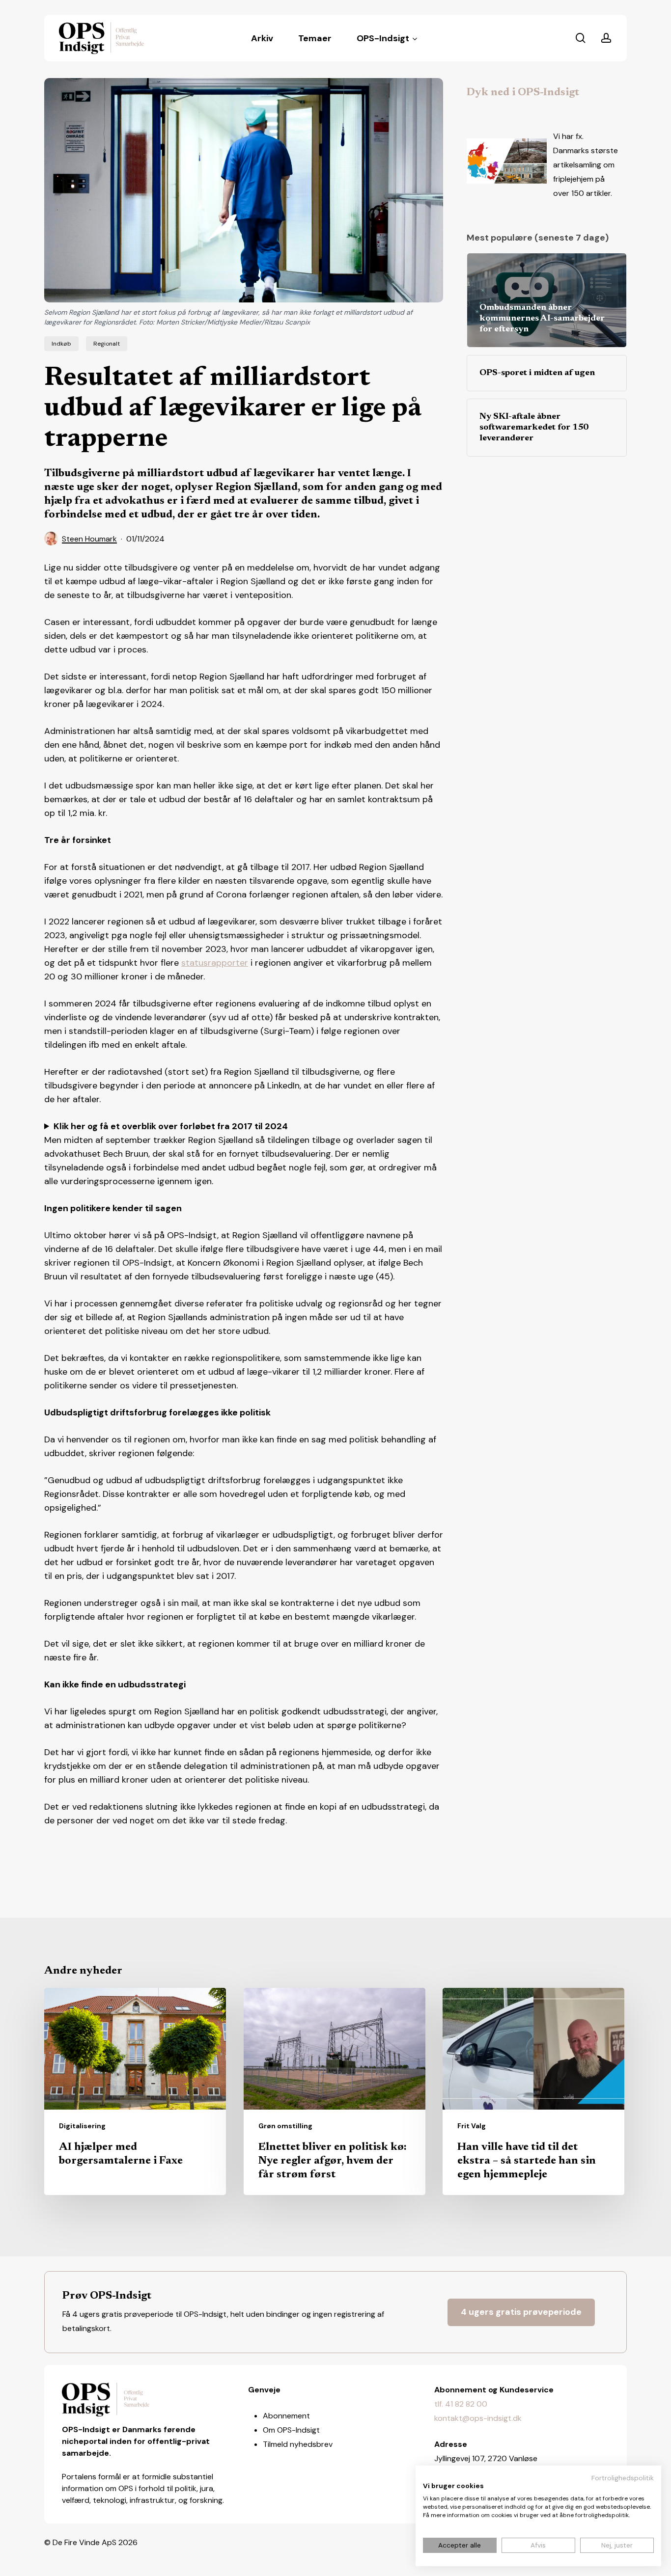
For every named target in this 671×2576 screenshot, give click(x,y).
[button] (521, 2312)
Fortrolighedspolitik (623, 2478)
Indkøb (61, 344)
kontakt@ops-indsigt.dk (478, 2418)
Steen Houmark (89, 539)
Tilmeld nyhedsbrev (298, 2444)
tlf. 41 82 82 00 (461, 2404)
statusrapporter (215, 963)
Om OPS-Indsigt (291, 2430)
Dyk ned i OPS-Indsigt (523, 93)
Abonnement (286, 2416)
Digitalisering (82, 2126)
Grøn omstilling (285, 2126)
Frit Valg (472, 2126)
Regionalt (107, 344)
